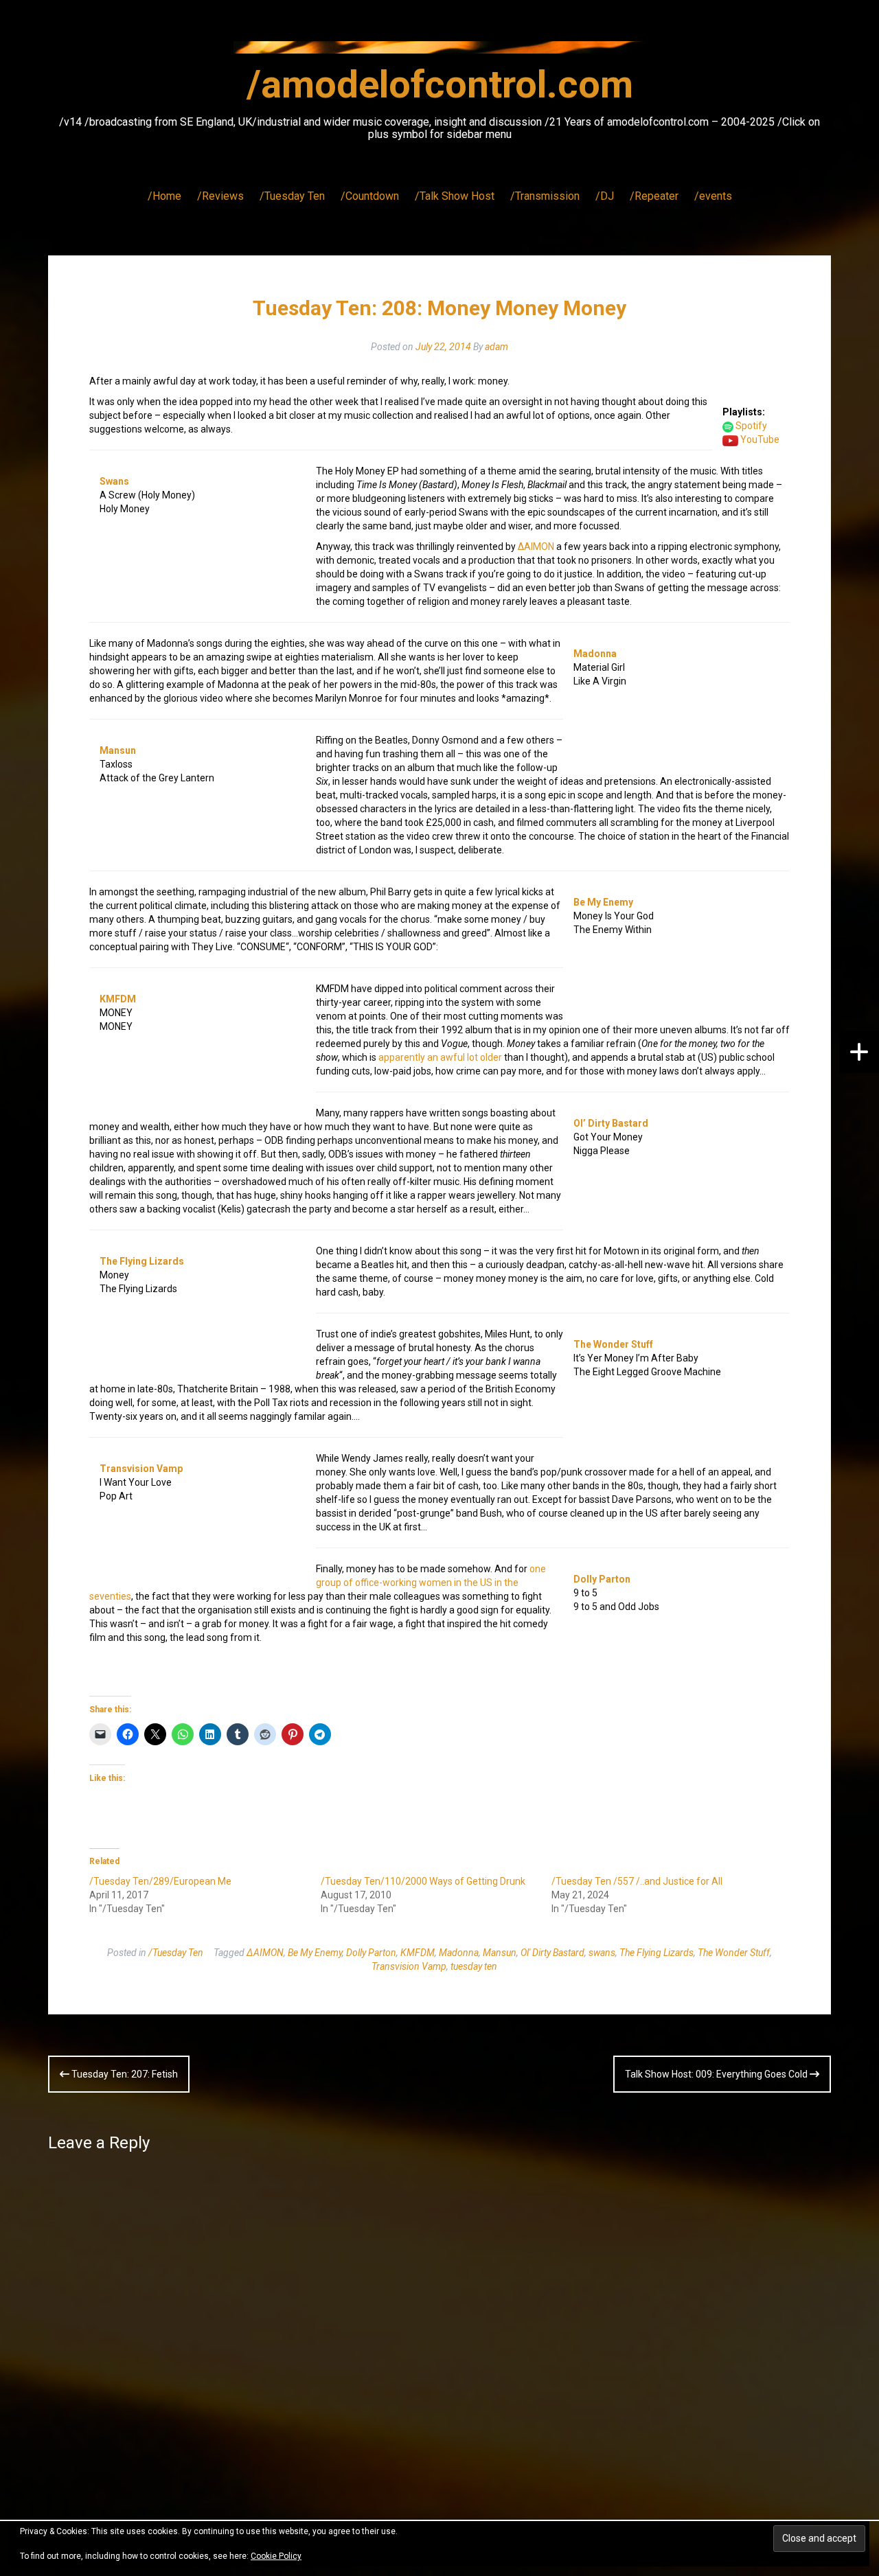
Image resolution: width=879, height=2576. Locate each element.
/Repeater (654, 196)
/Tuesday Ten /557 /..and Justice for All (637, 1881)
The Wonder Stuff (613, 1344)
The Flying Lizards (142, 1261)
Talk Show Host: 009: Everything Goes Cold (717, 2074)
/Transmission (545, 196)
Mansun (118, 750)
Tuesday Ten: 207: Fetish (124, 2074)
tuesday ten (474, 1966)
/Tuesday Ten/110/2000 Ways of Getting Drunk (423, 1881)
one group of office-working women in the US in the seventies (318, 1583)
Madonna (595, 654)
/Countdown (370, 196)
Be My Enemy (603, 902)
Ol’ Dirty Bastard (611, 1123)
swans (602, 1953)
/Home (164, 196)
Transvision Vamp (141, 1469)
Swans (114, 481)
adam (496, 347)
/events (713, 196)
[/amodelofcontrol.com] (439, 51)
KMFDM (118, 999)
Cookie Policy (276, 2556)
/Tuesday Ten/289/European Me (160, 1881)
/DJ (605, 196)
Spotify (751, 426)
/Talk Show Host (455, 196)
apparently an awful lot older (440, 1057)
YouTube (760, 439)
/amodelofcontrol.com (440, 84)
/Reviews (220, 196)
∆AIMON (536, 547)
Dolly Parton (602, 1579)
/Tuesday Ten (292, 196)
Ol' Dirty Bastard (552, 1953)
